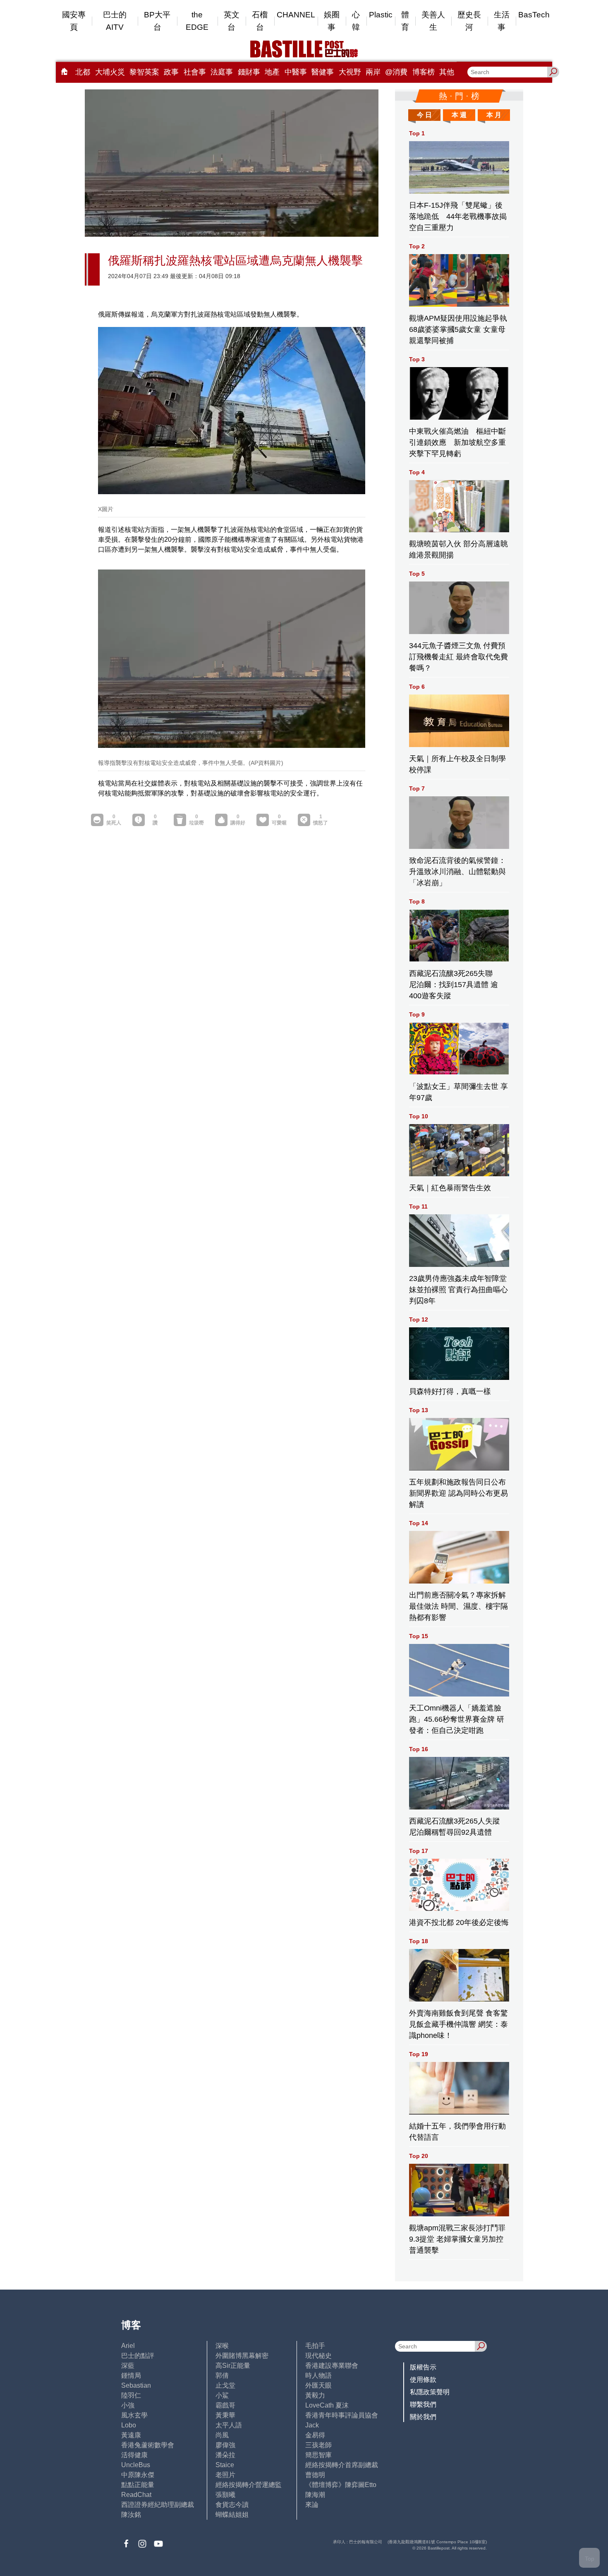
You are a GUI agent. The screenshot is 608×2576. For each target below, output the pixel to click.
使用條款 (423, 2380)
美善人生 (433, 21)
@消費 (396, 72)
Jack (312, 2425)
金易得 (315, 2435)
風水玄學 (134, 2415)
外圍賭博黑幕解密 (242, 2356)
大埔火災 (110, 72)
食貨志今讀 (232, 2505)
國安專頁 (74, 21)
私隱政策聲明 (430, 2392)
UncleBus (136, 2465)
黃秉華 (225, 2415)
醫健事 (323, 72)
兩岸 (373, 72)
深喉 (222, 2346)
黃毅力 (315, 2395)
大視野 (350, 72)
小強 (128, 2405)
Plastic (381, 15)
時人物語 (318, 2375)
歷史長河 (469, 21)
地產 (272, 72)
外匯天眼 (318, 2385)
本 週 (459, 115)
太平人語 (229, 2425)
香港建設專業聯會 (332, 2366)
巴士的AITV (115, 21)
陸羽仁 (131, 2395)
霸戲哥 (225, 2405)
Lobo (129, 2425)
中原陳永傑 (138, 2475)
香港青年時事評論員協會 (342, 2415)
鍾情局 (131, 2375)
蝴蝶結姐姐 (232, 2515)
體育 (405, 21)
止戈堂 (225, 2385)
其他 (447, 72)
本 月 (494, 115)
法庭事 (222, 72)
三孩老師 (318, 2445)
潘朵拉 (225, 2455)
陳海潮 (315, 2495)
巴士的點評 (138, 2356)
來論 (312, 2505)
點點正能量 (138, 2485)
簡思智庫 (318, 2455)
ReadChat (136, 2495)
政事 (171, 72)
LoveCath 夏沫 (327, 2405)
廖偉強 (225, 2445)
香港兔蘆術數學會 (148, 2445)
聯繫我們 (423, 2404)
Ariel (128, 2346)
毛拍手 (315, 2346)
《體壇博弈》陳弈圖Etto (341, 2485)
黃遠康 (131, 2435)
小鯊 (222, 2395)
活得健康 (134, 2455)
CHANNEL (296, 15)
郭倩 (222, 2375)
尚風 (222, 2435)
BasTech (534, 15)
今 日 (424, 115)
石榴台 (260, 21)
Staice (225, 2465)
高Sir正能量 (233, 2366)
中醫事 (296, 72)
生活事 (502, 21)
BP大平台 (157, 21)
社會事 (195, 72)
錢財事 (249, 72)
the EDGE (197, 21)
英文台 (232, 21)
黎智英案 (144, 72)
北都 (83, 72)
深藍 (128, 2366)
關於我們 (423, 2417)
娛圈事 (332, 21)
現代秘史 (318, 2356)
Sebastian (136, 2385)
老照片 (225, 2475)
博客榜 (424, 72)
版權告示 (423, 2367)
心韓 (356, 21)
